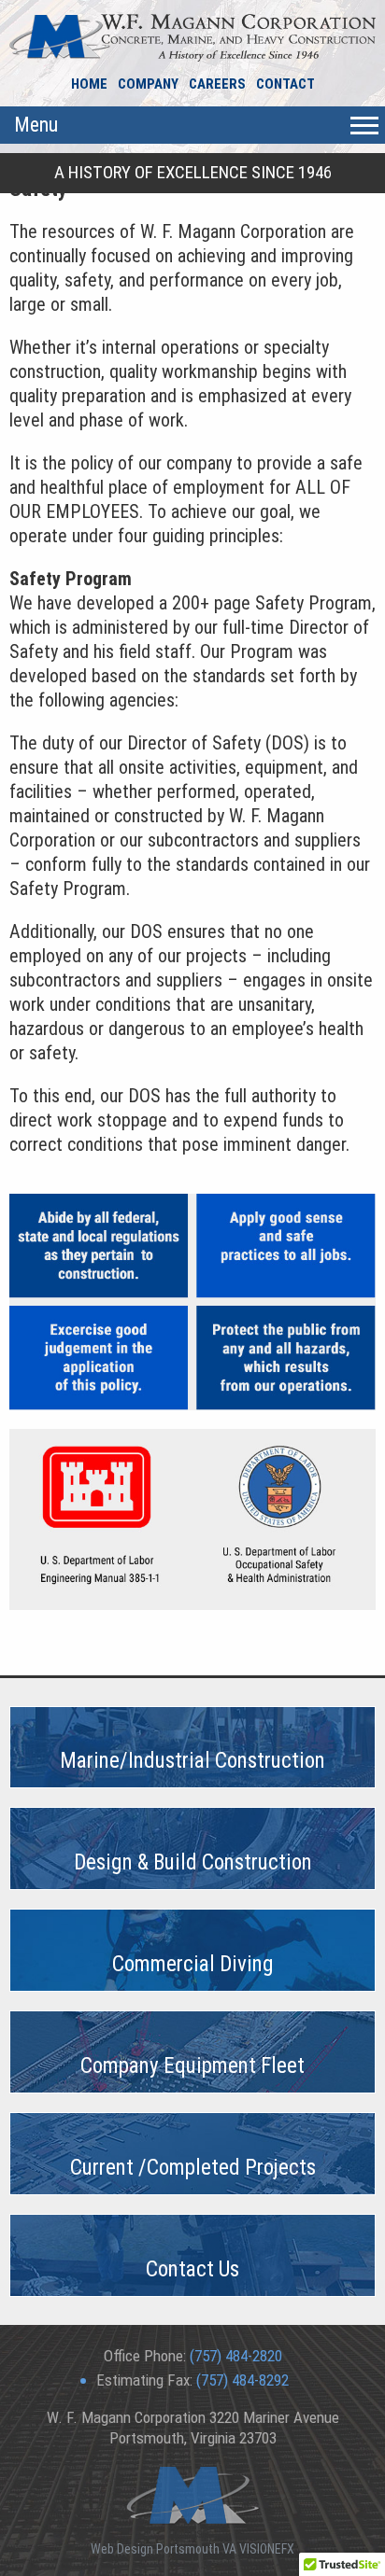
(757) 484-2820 (236, 2356)
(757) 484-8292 (242, 2380)
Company (148, 84)
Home (89, 84)
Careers (217, 84)
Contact (285, 84)
